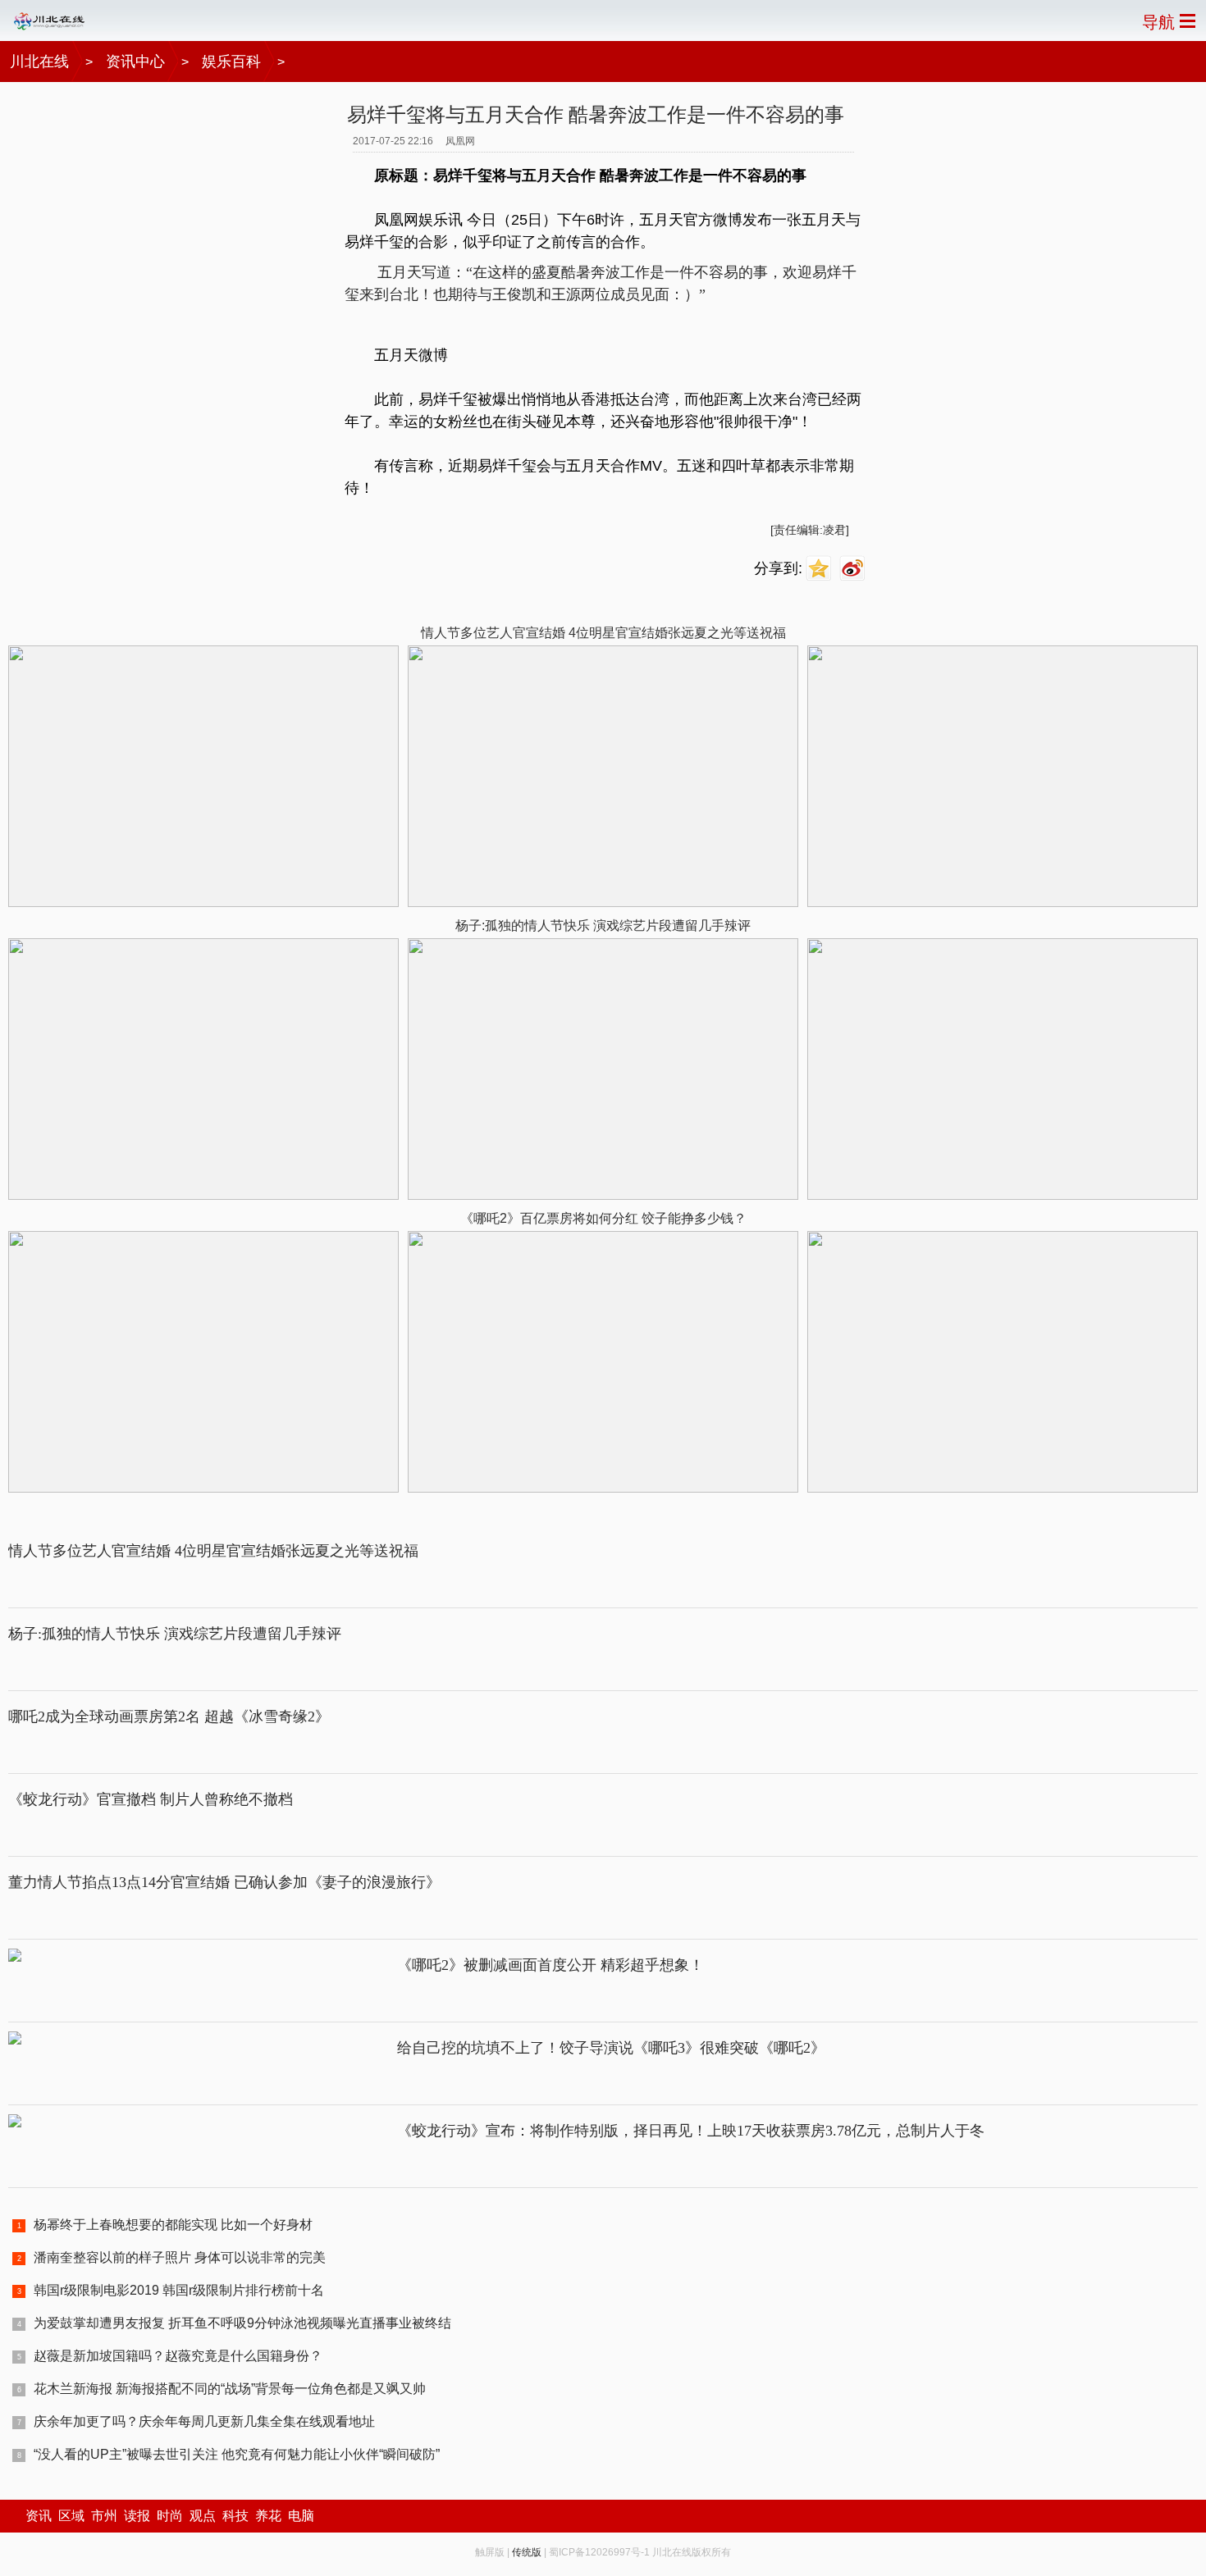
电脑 (301, 2516)
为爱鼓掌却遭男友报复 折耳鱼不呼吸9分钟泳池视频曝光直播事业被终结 (242, 2323)
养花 (268, 2516)
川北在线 (39, 62)
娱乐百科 (231, 62)
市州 (104, 2516)
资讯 (39, 2516)
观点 (203, 2516)
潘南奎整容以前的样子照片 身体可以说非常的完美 (180, 2257)
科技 (235, 2516)
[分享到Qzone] (821, 569)
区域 (71, 2516)
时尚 (170, 2516)
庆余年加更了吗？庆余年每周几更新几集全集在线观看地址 (204, 2421)
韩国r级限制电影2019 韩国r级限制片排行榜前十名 (179, 2290)
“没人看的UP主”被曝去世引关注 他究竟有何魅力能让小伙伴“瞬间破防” (237, 2454)
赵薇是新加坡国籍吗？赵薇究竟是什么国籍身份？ (178, 2356)
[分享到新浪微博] (854, 569)
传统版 (527, 2552)
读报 (137, 2516)
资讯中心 (135, 62)
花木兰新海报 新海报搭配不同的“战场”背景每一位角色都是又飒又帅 (230, 2389)
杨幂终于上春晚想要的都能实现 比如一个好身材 (173, 2225)
